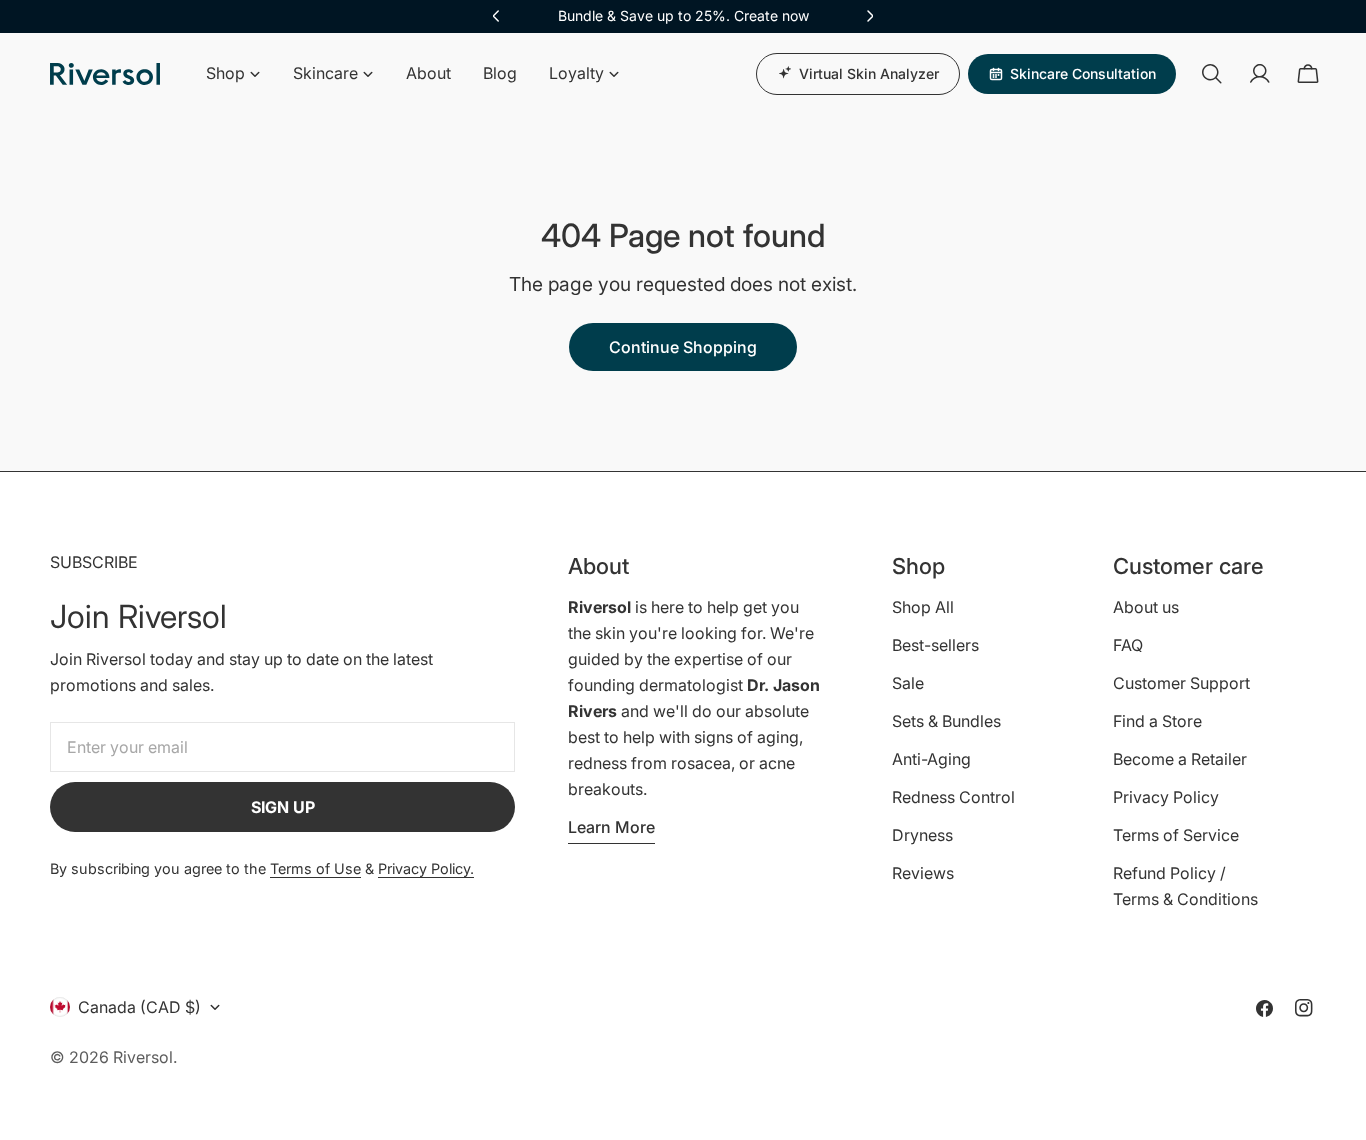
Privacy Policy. (426, 868)
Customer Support (1181, 683)
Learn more (611, 827)
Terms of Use (315, 868)
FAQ (1128, 645)
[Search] (1212, 74)
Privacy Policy (1166, 797)
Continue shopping (683, 347)
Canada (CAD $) (139, 1007)
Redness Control (953, 797)
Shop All (923, 607)
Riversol (143, 1057)
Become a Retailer (1180, 759)
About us (1146, 607)
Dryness (922, 835)
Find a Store (1157, 721)
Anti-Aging (931, 759)
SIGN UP (283, 807)
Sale (908, 683)
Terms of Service (1176, 835)
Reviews (923, 873)
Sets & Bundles (946, 721)
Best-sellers (935, 645)
